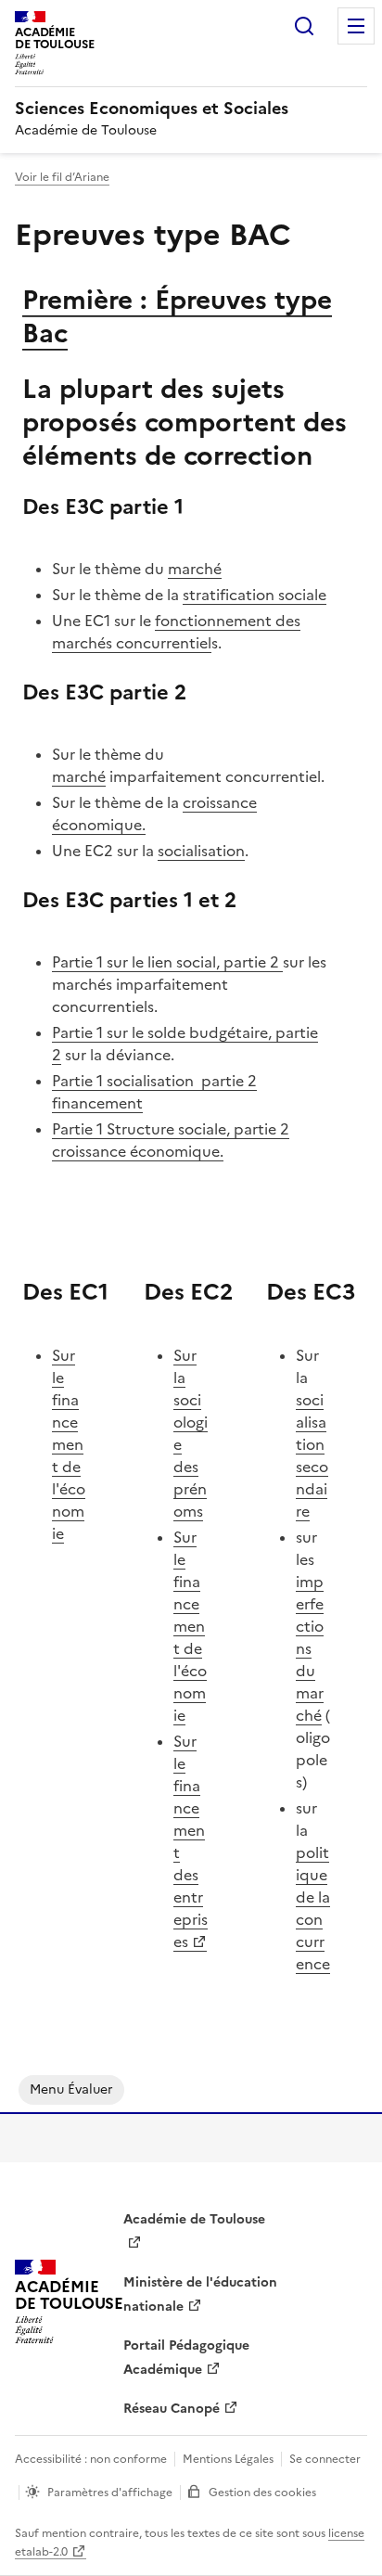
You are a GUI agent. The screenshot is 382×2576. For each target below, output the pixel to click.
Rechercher (304, 26)
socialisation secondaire (312, 1455)
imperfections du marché (310, 1648)
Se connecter (325, 2459)
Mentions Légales (228, 2459)
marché (195, 569)
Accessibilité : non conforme (91, 2459)
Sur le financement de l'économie (69, 1444)
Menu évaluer (71, 2089)
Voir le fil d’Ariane (62, 177)
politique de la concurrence (313, 1908)
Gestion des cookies (262, 2493)
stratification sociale (255, 595)
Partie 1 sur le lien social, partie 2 (166, 962)
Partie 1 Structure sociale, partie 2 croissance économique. (171, 1140)
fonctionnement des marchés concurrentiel (176, 632)
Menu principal (356, 26)
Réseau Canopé (172, 2409)
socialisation (201, 851)
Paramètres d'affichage (110, 2493)
